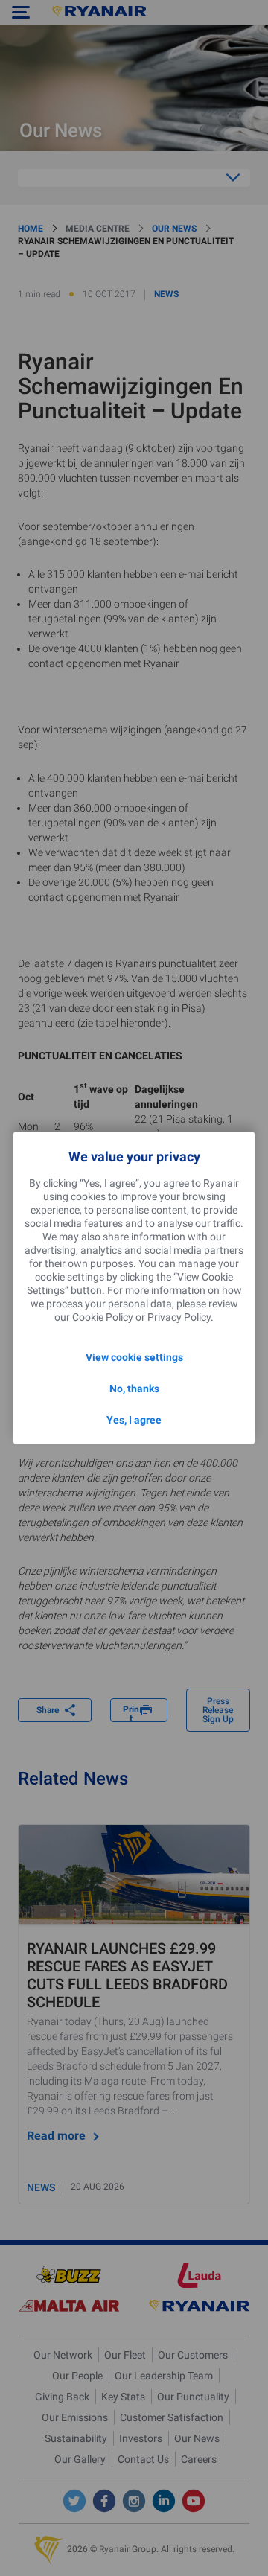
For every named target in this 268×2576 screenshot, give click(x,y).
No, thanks (134, 1389)
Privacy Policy (179, 1317)
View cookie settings (134, 1357)
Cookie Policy (103, 1317)
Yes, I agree (134, 1420)
